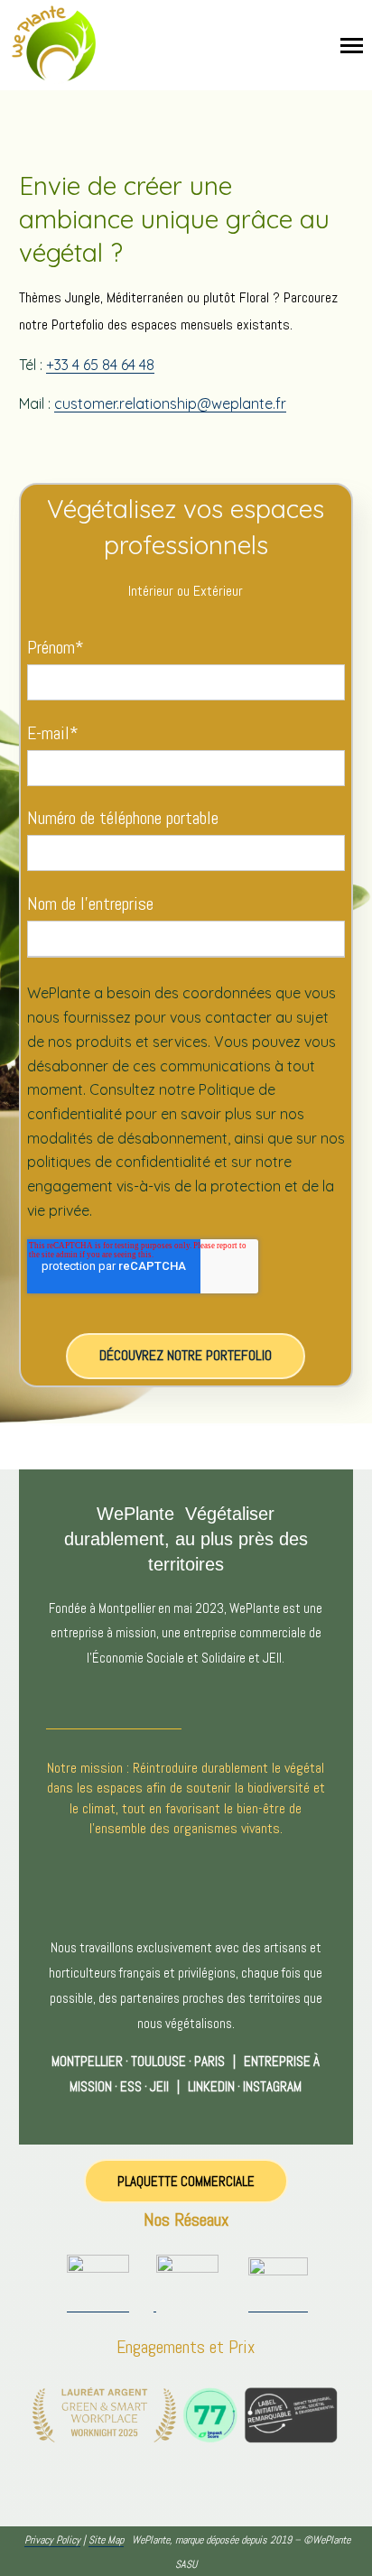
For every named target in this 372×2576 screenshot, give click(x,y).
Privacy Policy (52, 2540)
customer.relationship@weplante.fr (170, 403)
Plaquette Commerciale (186, 2181)
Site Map (106, 2540)
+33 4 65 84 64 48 (100, 365)
